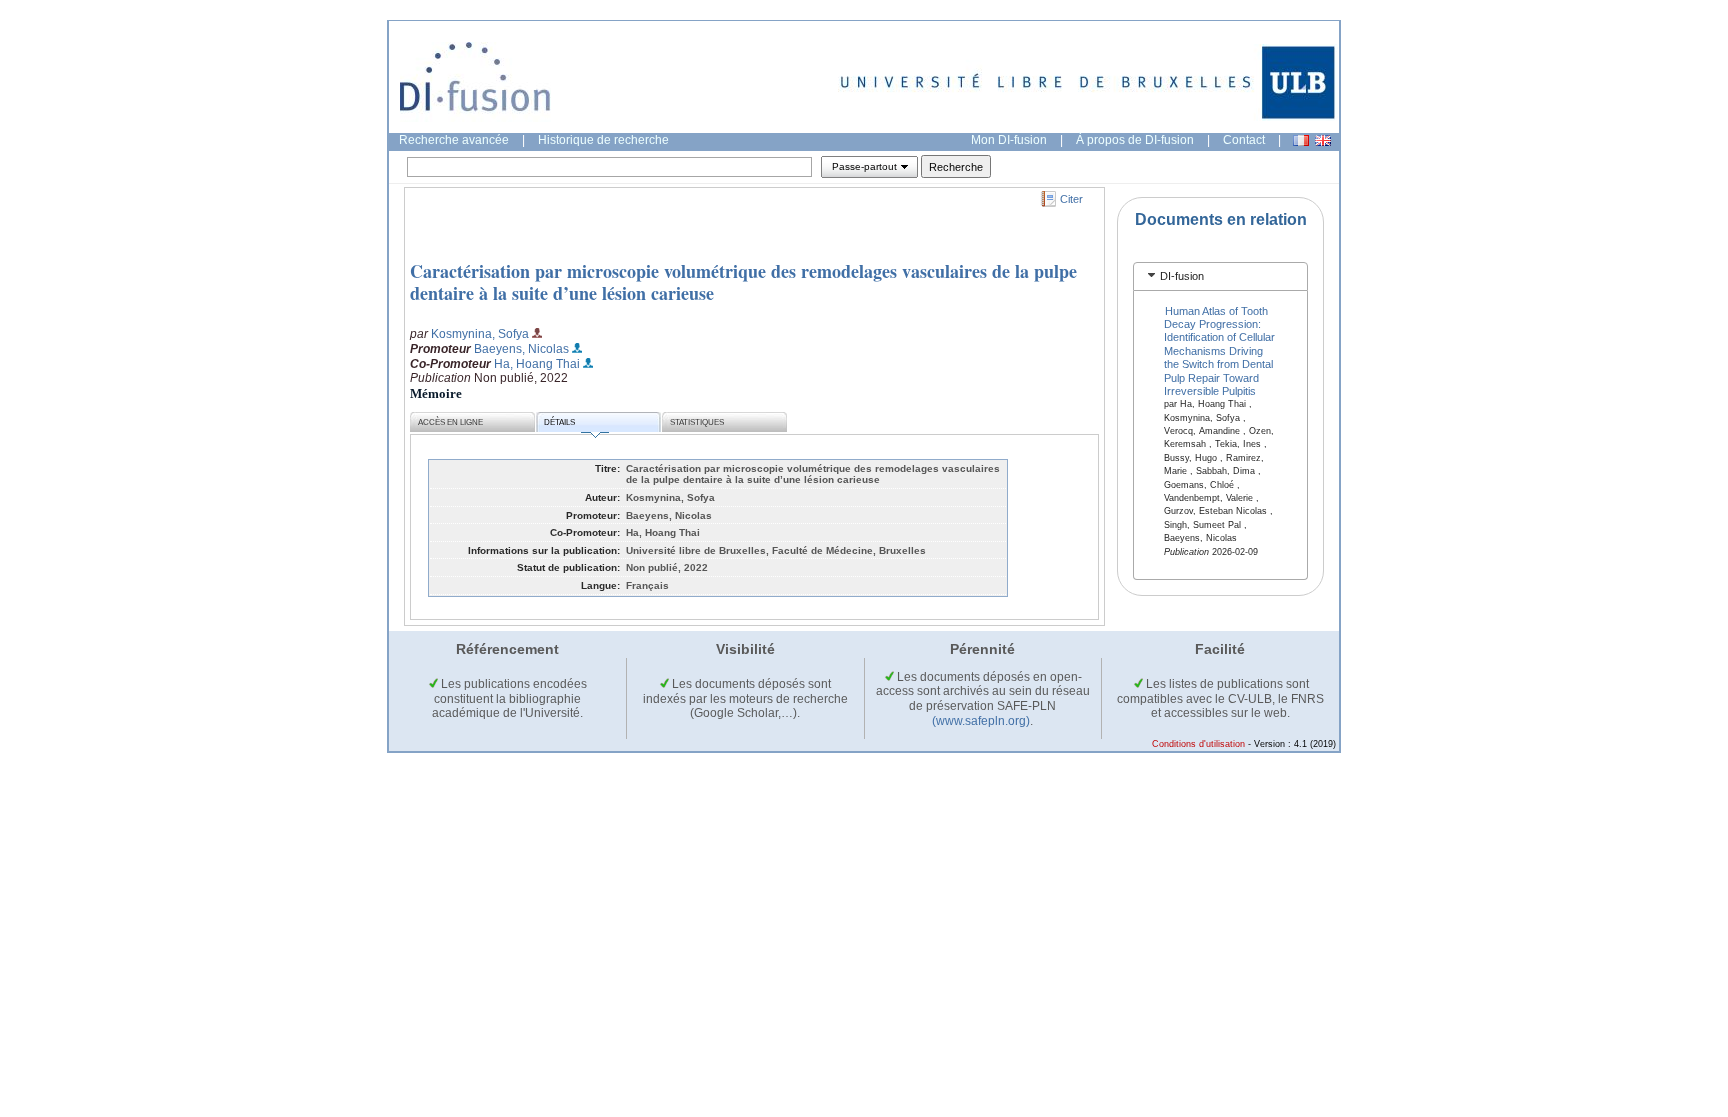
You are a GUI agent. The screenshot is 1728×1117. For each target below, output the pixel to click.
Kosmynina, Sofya (480, 334)
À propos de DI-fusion (1135, 140)
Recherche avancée (454, 140)
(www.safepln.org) (981, 721)
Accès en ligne (450, 422)
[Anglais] (1323, 140)
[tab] (1220, 276)
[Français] (1301, 140)
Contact (1244, 140)
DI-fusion (1182, 276)
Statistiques (697, 422)
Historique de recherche (603, 140)
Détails (559, 422)
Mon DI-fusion (1009, 140)
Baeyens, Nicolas (521, 349)
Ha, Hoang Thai (537, 364)
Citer (1071, 199)
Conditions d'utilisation (1198, 744)
